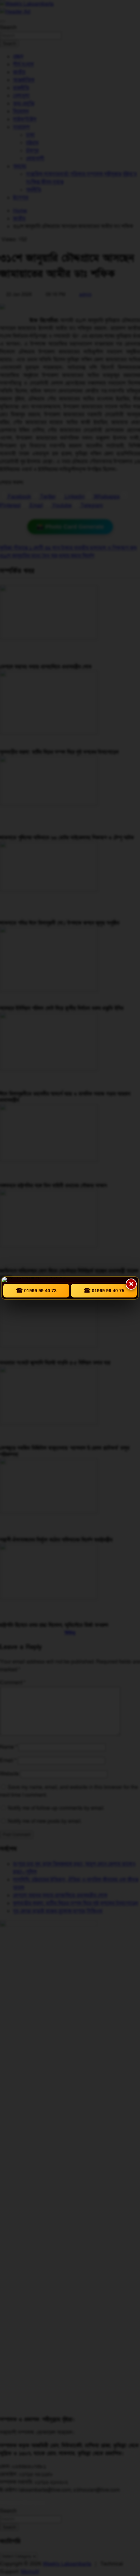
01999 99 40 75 (104, 1291)
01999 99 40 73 (36, 1291)
